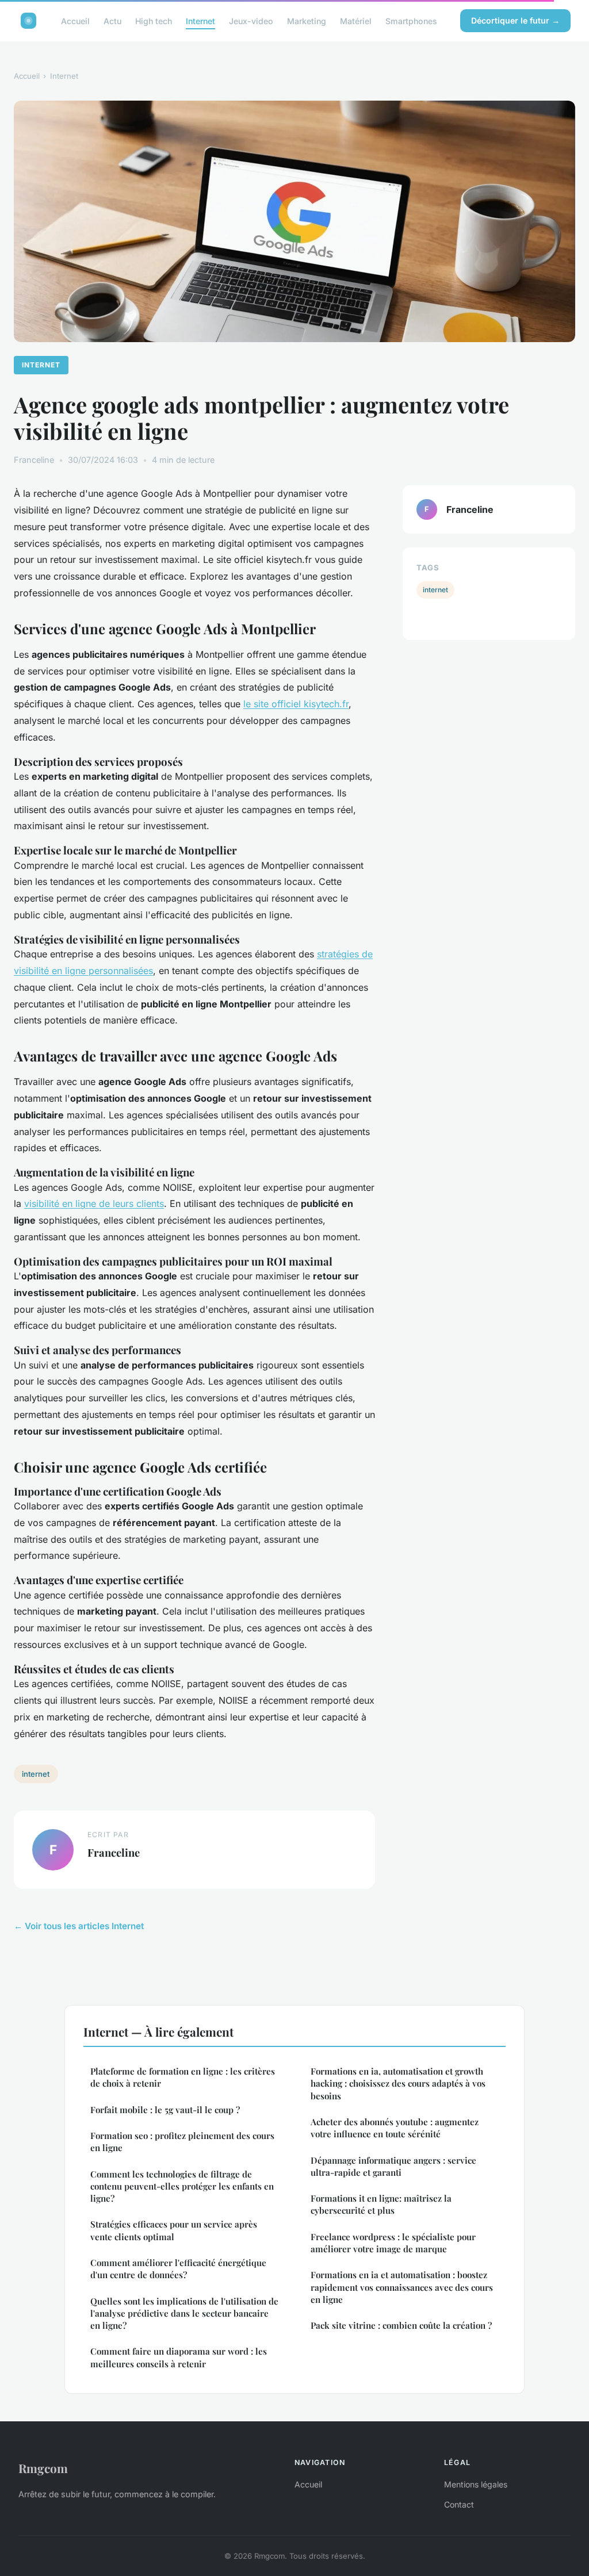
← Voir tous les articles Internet (79, 1926)
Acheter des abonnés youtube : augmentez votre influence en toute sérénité (395, 2128)
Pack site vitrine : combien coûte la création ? (401, 2325)
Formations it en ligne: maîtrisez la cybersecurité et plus (381, 2204)
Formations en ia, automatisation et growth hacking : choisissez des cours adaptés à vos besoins (398, 2084)
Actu (112, 20)
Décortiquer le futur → (515, 20)
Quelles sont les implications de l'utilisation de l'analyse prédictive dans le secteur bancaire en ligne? (184, 2314)
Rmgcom (43, 2468)
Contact (459, 2504)
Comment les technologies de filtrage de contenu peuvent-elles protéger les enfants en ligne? (182, 2186)
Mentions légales (476, 2484)
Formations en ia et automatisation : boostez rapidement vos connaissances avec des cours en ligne (402, 2287)
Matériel (356, 20)
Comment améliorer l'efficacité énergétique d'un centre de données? (178, 2269)
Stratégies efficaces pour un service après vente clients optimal (174, 2230)
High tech (154, 20)
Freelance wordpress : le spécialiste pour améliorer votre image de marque (393, 2243)
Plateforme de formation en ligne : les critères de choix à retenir (183, 2077)
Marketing (307, 20)
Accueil (75, 20)
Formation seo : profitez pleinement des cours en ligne (182, 2142)
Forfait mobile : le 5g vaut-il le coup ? (165, 2110)
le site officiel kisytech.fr (296, 704)
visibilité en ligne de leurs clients (94, 1203)
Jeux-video (251, 20)
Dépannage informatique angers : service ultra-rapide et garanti (393, 2166)
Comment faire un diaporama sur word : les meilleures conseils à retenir (179, 2357)
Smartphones (411, 20)
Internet (200, 20)
